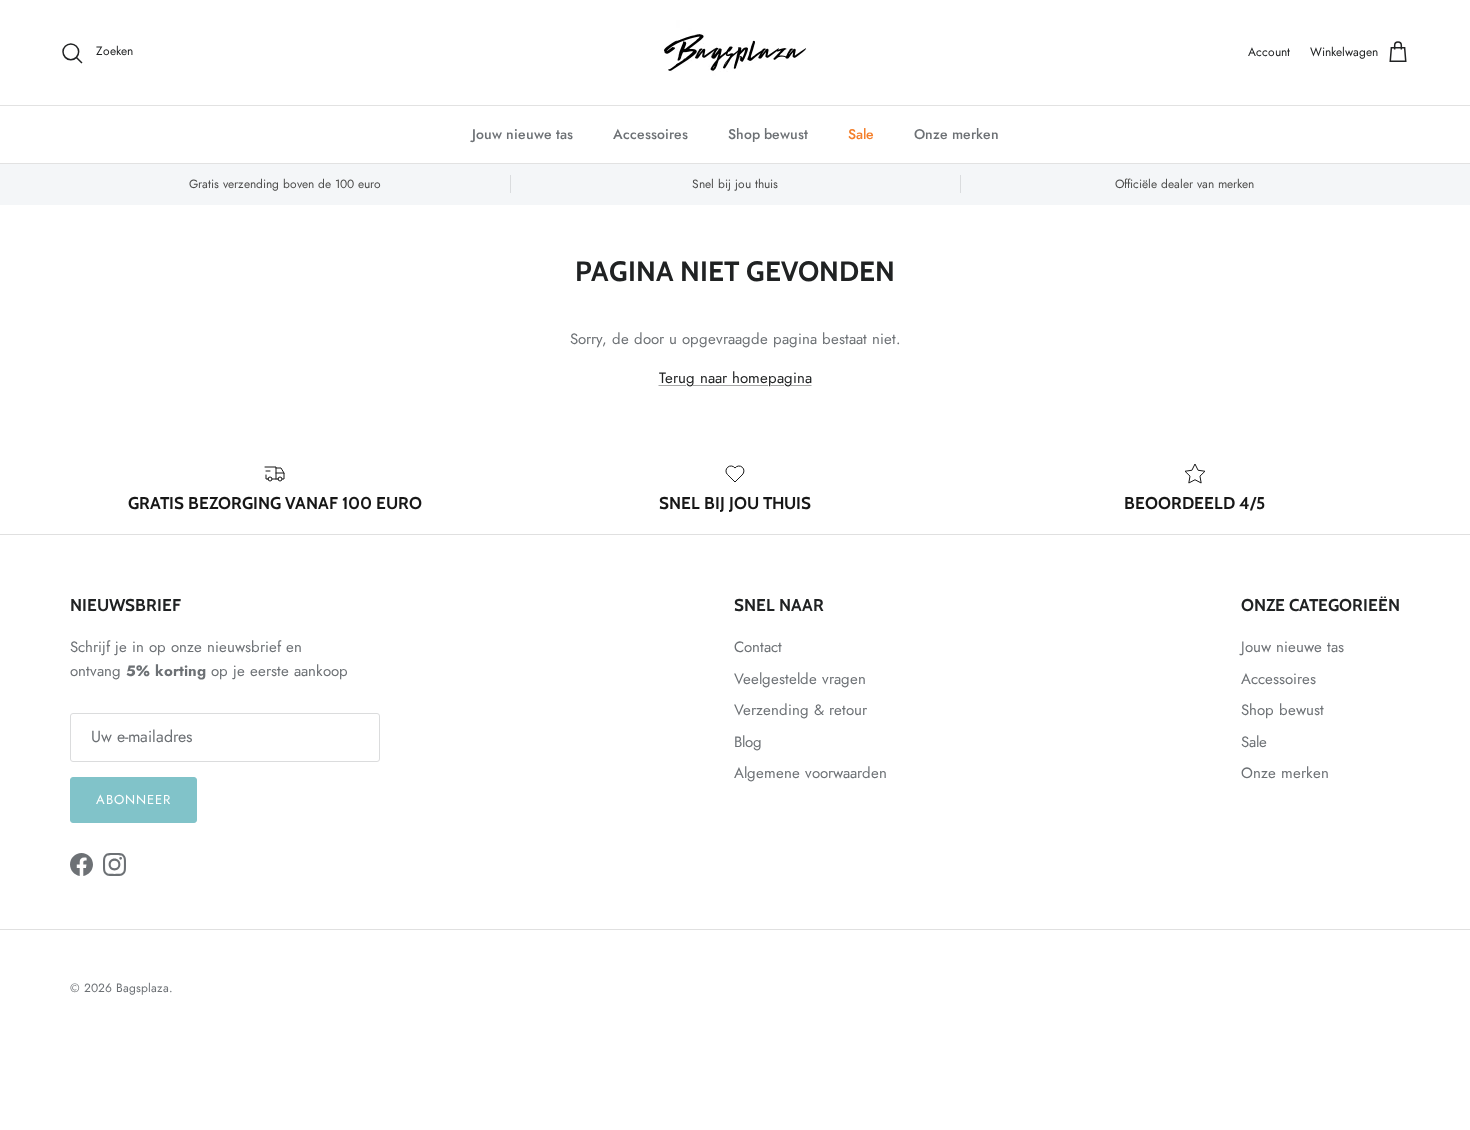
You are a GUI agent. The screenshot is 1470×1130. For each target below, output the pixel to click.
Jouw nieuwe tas (522, 134)
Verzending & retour (800, 710)
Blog (748, 742)
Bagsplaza (142, 988)
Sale (861, 134)
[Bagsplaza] (735, 52)
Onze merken (956, 134)
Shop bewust (768, 134)
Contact (758, 647)
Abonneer (133, 799)
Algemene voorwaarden (810, 773)
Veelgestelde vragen (800, 679)
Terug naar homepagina (735, 378)
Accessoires (650, 134)
